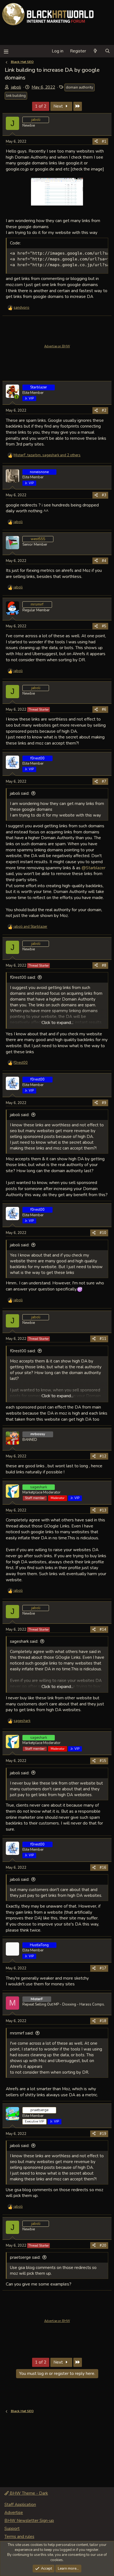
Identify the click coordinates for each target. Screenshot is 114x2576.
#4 (104, 561)
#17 (103, 1968)
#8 (104, 966)
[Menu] (6, 51)
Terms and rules (19, 2537)
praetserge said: (25, 2257)
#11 (103, 1339)
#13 (103, 1510)
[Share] (96, 142)
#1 (104, 142)
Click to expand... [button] (57, 1023)
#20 (103, 2246)
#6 (104, 710)
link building (16, 96)
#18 (103, 2021)
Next (59, 106)
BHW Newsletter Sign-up (29, 2521)
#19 (103, 2134)
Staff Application (20, 2505)
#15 (103, 1761)
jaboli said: (20, 793)
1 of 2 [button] (41, 106)
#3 (104, 495)
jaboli (16, 87)
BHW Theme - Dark (28, 2493)
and (30, 927)
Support (12, 2529)
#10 (103, 1233)
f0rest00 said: (23, 977)
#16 (103, 1868)
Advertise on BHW (57, 346)
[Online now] (16, 397)
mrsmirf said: (22, 2033)
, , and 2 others (47, 455)
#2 (104, 410)
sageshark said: (24, 1641)
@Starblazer (94, 868)
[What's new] (95, 51)
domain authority (80, 87)
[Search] (107, 51)
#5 (104, 626)
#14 (103, 1630)
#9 (104, 1103)
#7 (104, 782)
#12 (103, 1456)
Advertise (14, 2513)
